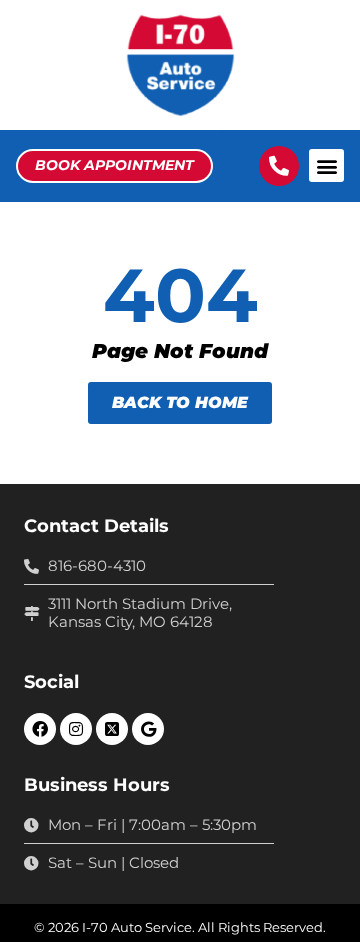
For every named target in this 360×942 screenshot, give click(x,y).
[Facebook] (40, 729)
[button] (326, 165)
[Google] (148, 729)
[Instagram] (76, 729)
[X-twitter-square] (112, 729)
